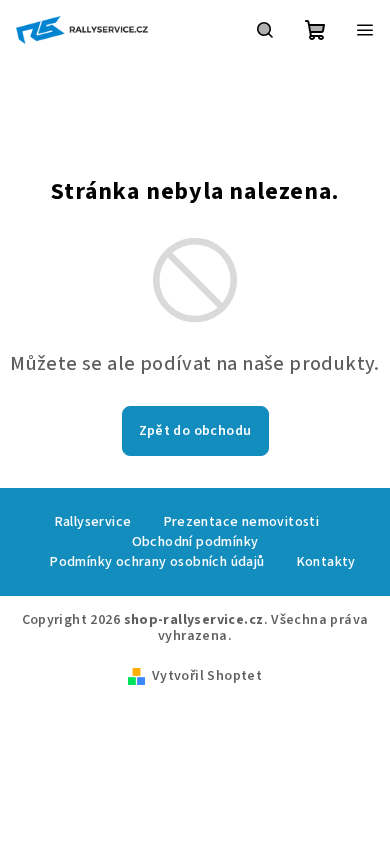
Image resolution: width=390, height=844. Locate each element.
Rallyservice (93, 522)
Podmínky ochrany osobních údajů (157, 562)
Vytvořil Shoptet (207, 676)
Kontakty (326, 562)
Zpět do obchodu (195, 431)
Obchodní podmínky (195, 542)
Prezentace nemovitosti (242, 522)
